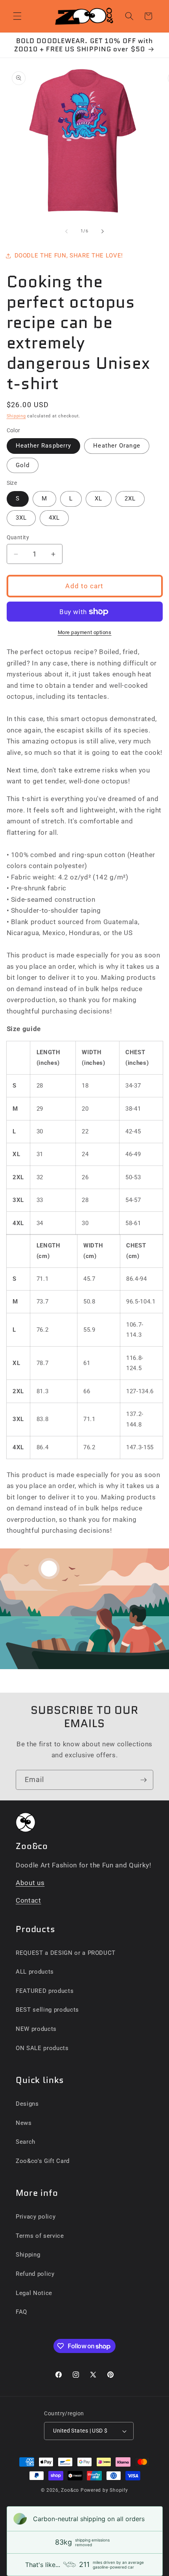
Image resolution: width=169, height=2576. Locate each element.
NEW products (36, 2029)
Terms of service (40, 2236)
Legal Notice (34, 2293)
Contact (28, 1901)
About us (30, 1883)
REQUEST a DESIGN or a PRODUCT (66, 1953)
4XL (54, 518)
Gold (23, 465)
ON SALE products (42, 2048)
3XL (21, 518)
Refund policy (35, 2274)
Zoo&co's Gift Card (43, 2161)
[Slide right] (103, 231)
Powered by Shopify (104, 2490)
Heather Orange (117, 446)
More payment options (85, 632)
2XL (130, 499)
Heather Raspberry (44, 446)
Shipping (16, 416)
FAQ (21, 2312)
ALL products (35, 1972)
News (24, 2123)
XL (98, 499)
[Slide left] (66, 231)
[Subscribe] (143, 1780)
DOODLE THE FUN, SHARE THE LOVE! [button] (69, 256)
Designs (27, 2104)
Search (26, 2142)
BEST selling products (47, 2010)
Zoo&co (70, 2490)
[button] (17, 16)
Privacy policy (36, 2217)
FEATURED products (45, 1991)
